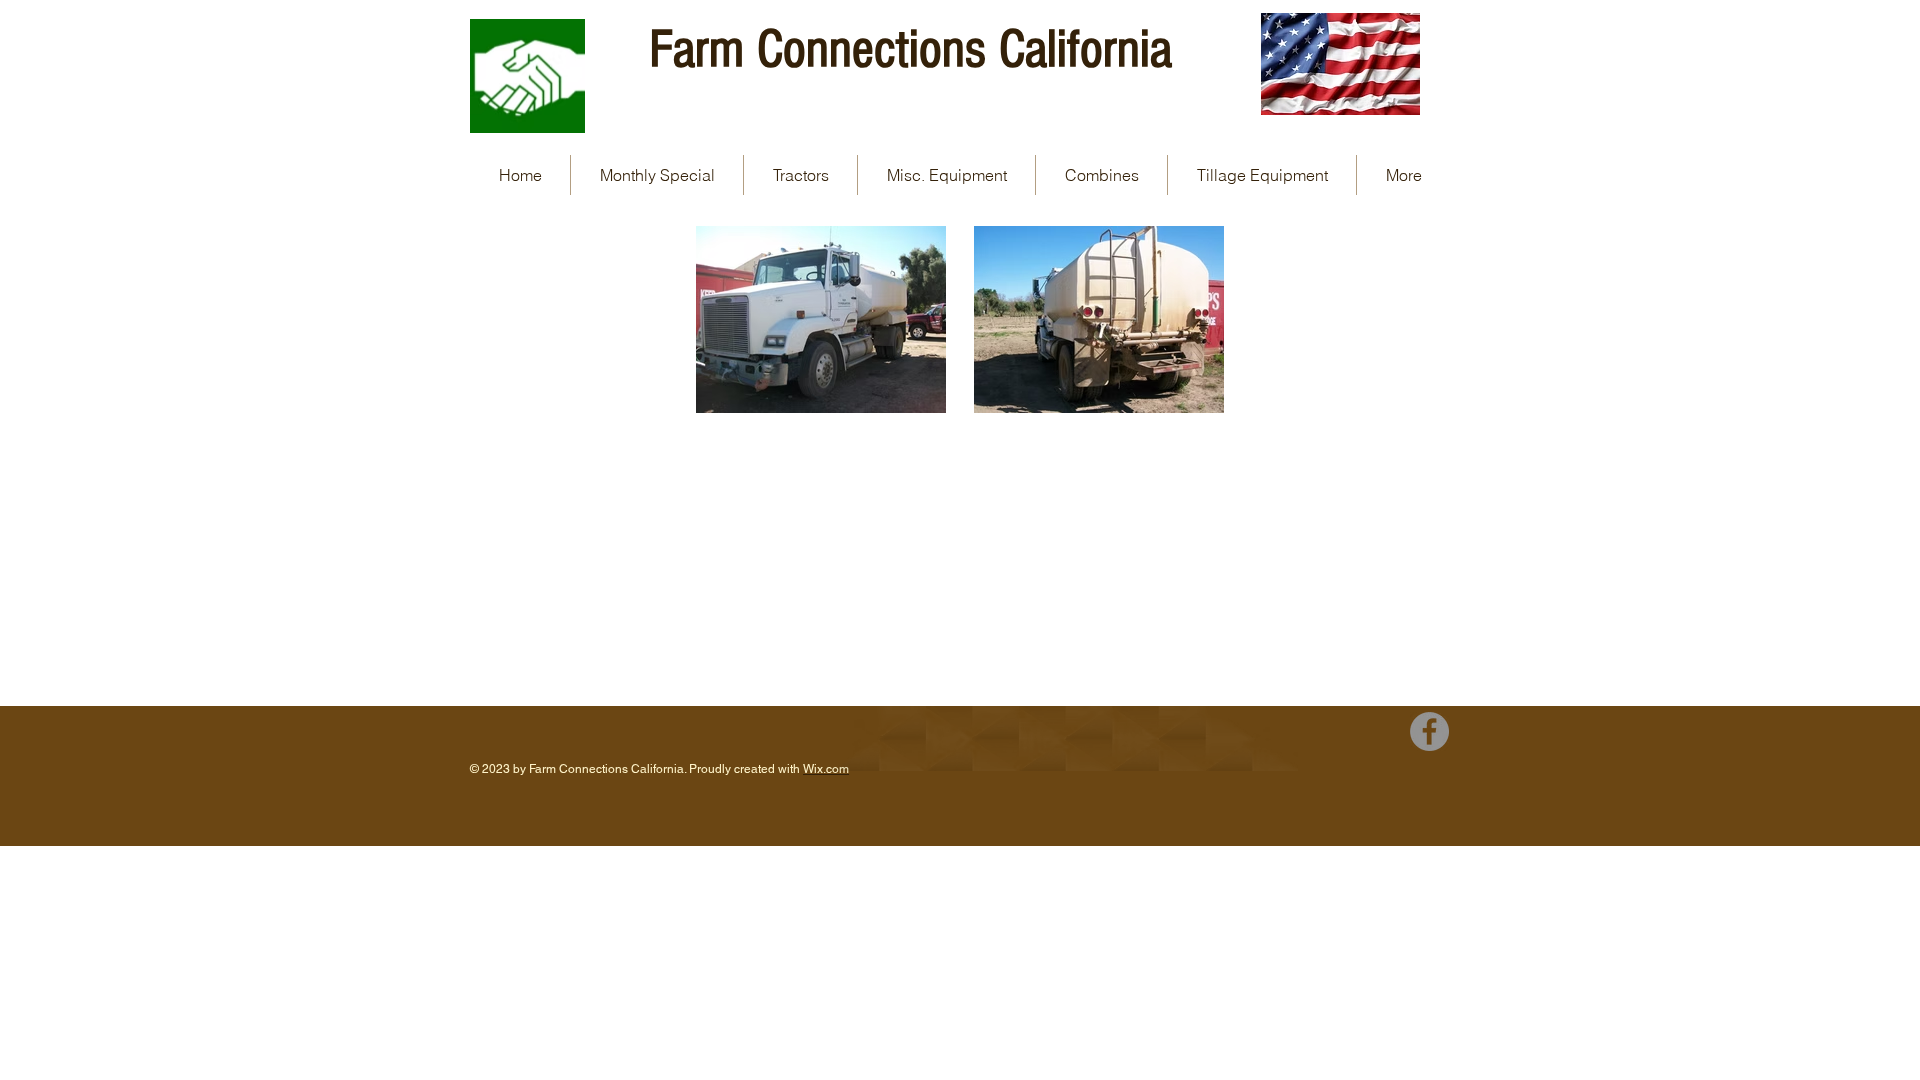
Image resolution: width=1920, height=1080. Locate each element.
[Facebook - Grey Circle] (1429, 731)
